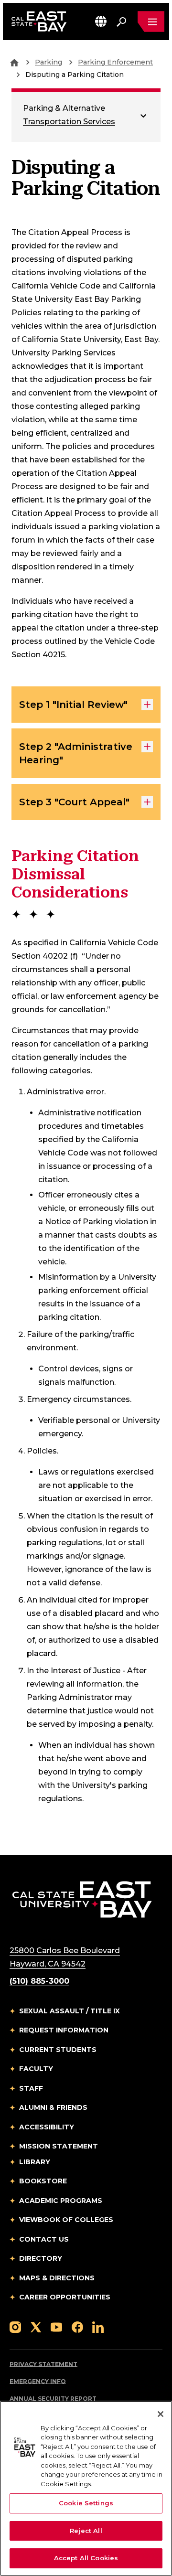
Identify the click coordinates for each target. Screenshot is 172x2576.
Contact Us (44, 2239)
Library (35, 2162)
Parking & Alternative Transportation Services (69, 115)
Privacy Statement (43, 2364)
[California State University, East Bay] (82, 1899)
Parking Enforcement (115, 62)
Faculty (36, 2069)
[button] (101, 21)
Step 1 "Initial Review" (73, 705)
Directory (41, 2258)
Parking (48, 62)
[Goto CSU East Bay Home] (14, 62)
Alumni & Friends (53, 2107)
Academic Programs (61, 2201)
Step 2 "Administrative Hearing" (76, 753)
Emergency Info (38, 2381)
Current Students (58, 2050)
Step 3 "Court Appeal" (74, 802)
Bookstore (43, 2181)
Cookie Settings (86, 2503)
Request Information (64, 2030)
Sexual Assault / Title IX (70, 2011)
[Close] (161, 2414)
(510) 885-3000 (39, 1981)
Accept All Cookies (86, 2558)
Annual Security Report (53, 2399)
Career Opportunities (65, 2297)
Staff (31, 2088)
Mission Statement (59, 2146)
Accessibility (47, 2127)
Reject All (86, 2531)
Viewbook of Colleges (66, 2220)
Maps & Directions (57, 2278)
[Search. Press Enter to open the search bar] (121, 21)
